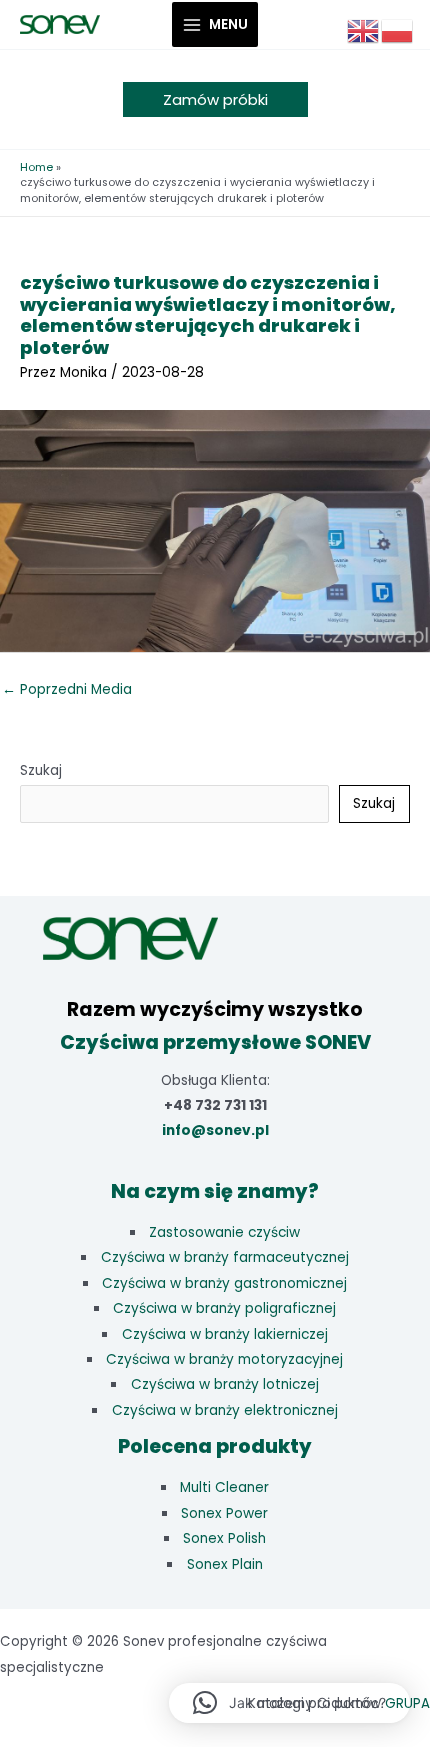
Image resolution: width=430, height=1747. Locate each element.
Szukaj (41, 770)
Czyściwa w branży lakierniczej (225, 1334)
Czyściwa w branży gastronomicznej (224, 1283)
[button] (215, 99)
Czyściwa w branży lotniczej (225, 1384)
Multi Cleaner (224, 1487)
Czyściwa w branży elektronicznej (225, 1410)
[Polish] (398, 30)
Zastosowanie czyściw (224, 1232)
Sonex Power (224, 1513)
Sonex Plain (225, 1564)
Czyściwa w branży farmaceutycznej (225, 1257)
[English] (364, 30)
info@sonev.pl (215, 1130)
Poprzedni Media (67, 689)
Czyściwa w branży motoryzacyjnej (224, 1359)
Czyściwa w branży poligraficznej (224, 1308)
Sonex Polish (224, 1538)
